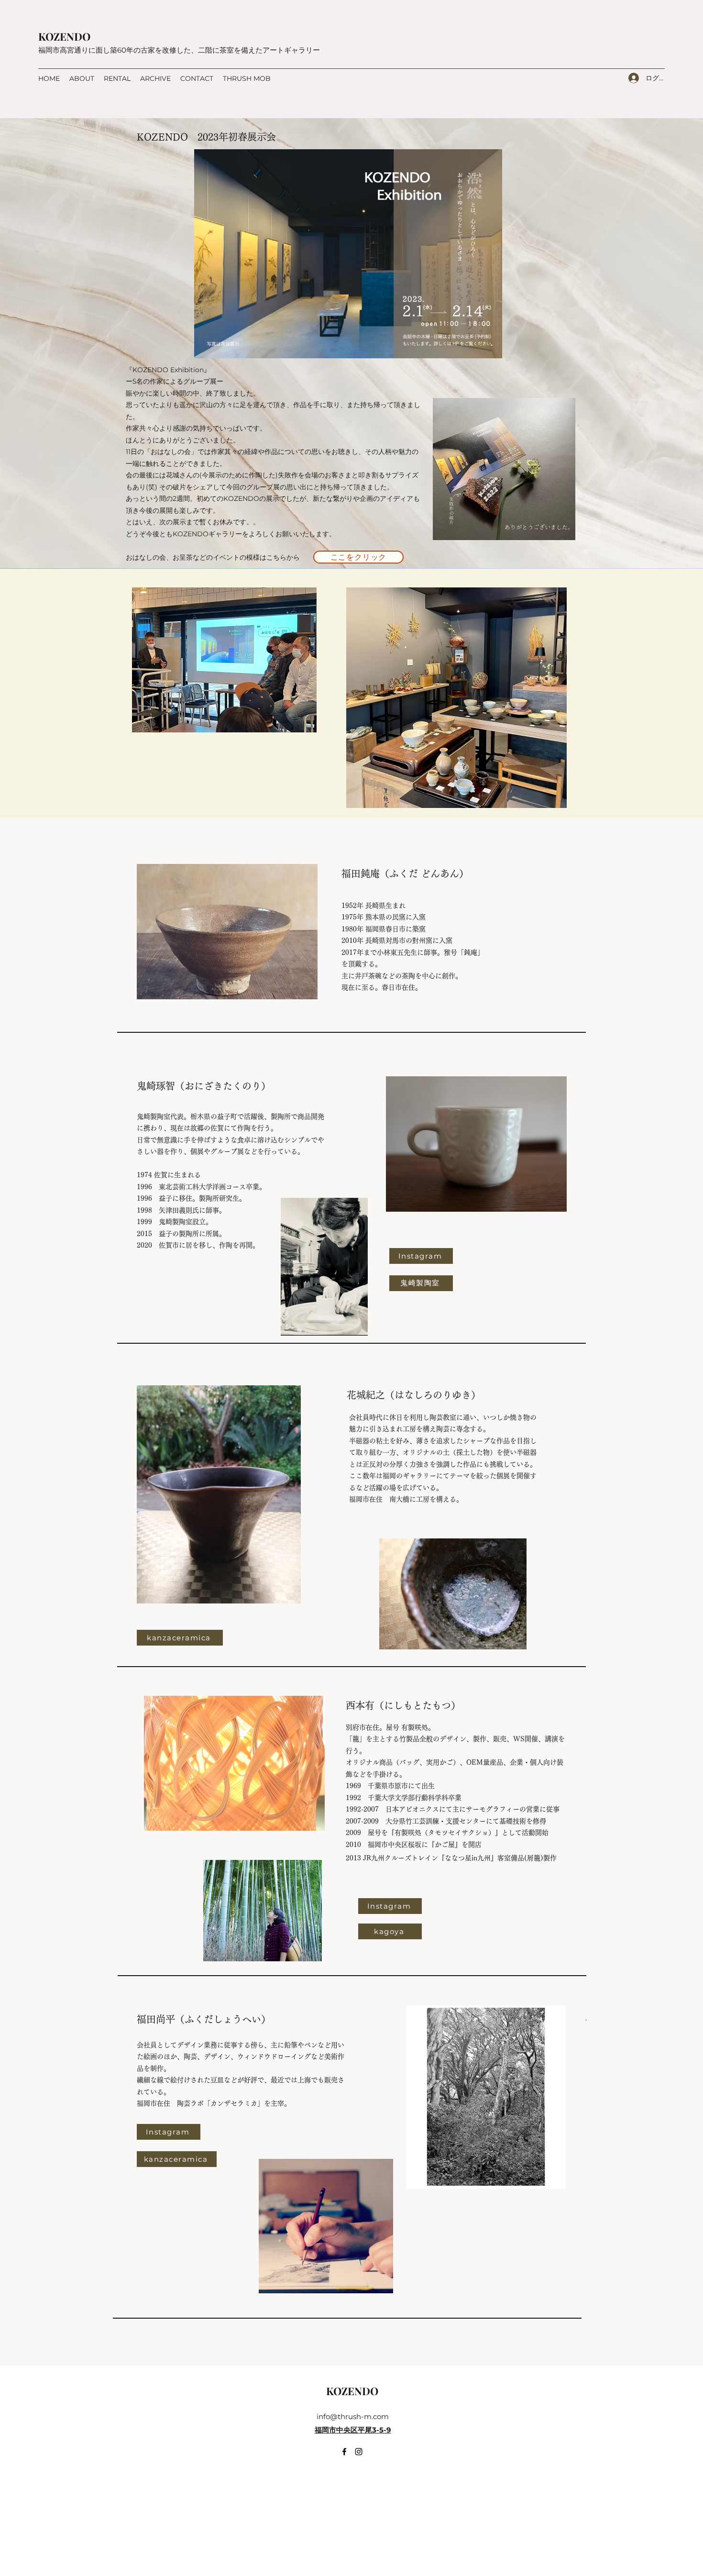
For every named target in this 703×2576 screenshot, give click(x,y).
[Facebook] (344, 2452)
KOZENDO (64, 36)
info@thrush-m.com (353, 2416)
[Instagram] (359, 2452)
